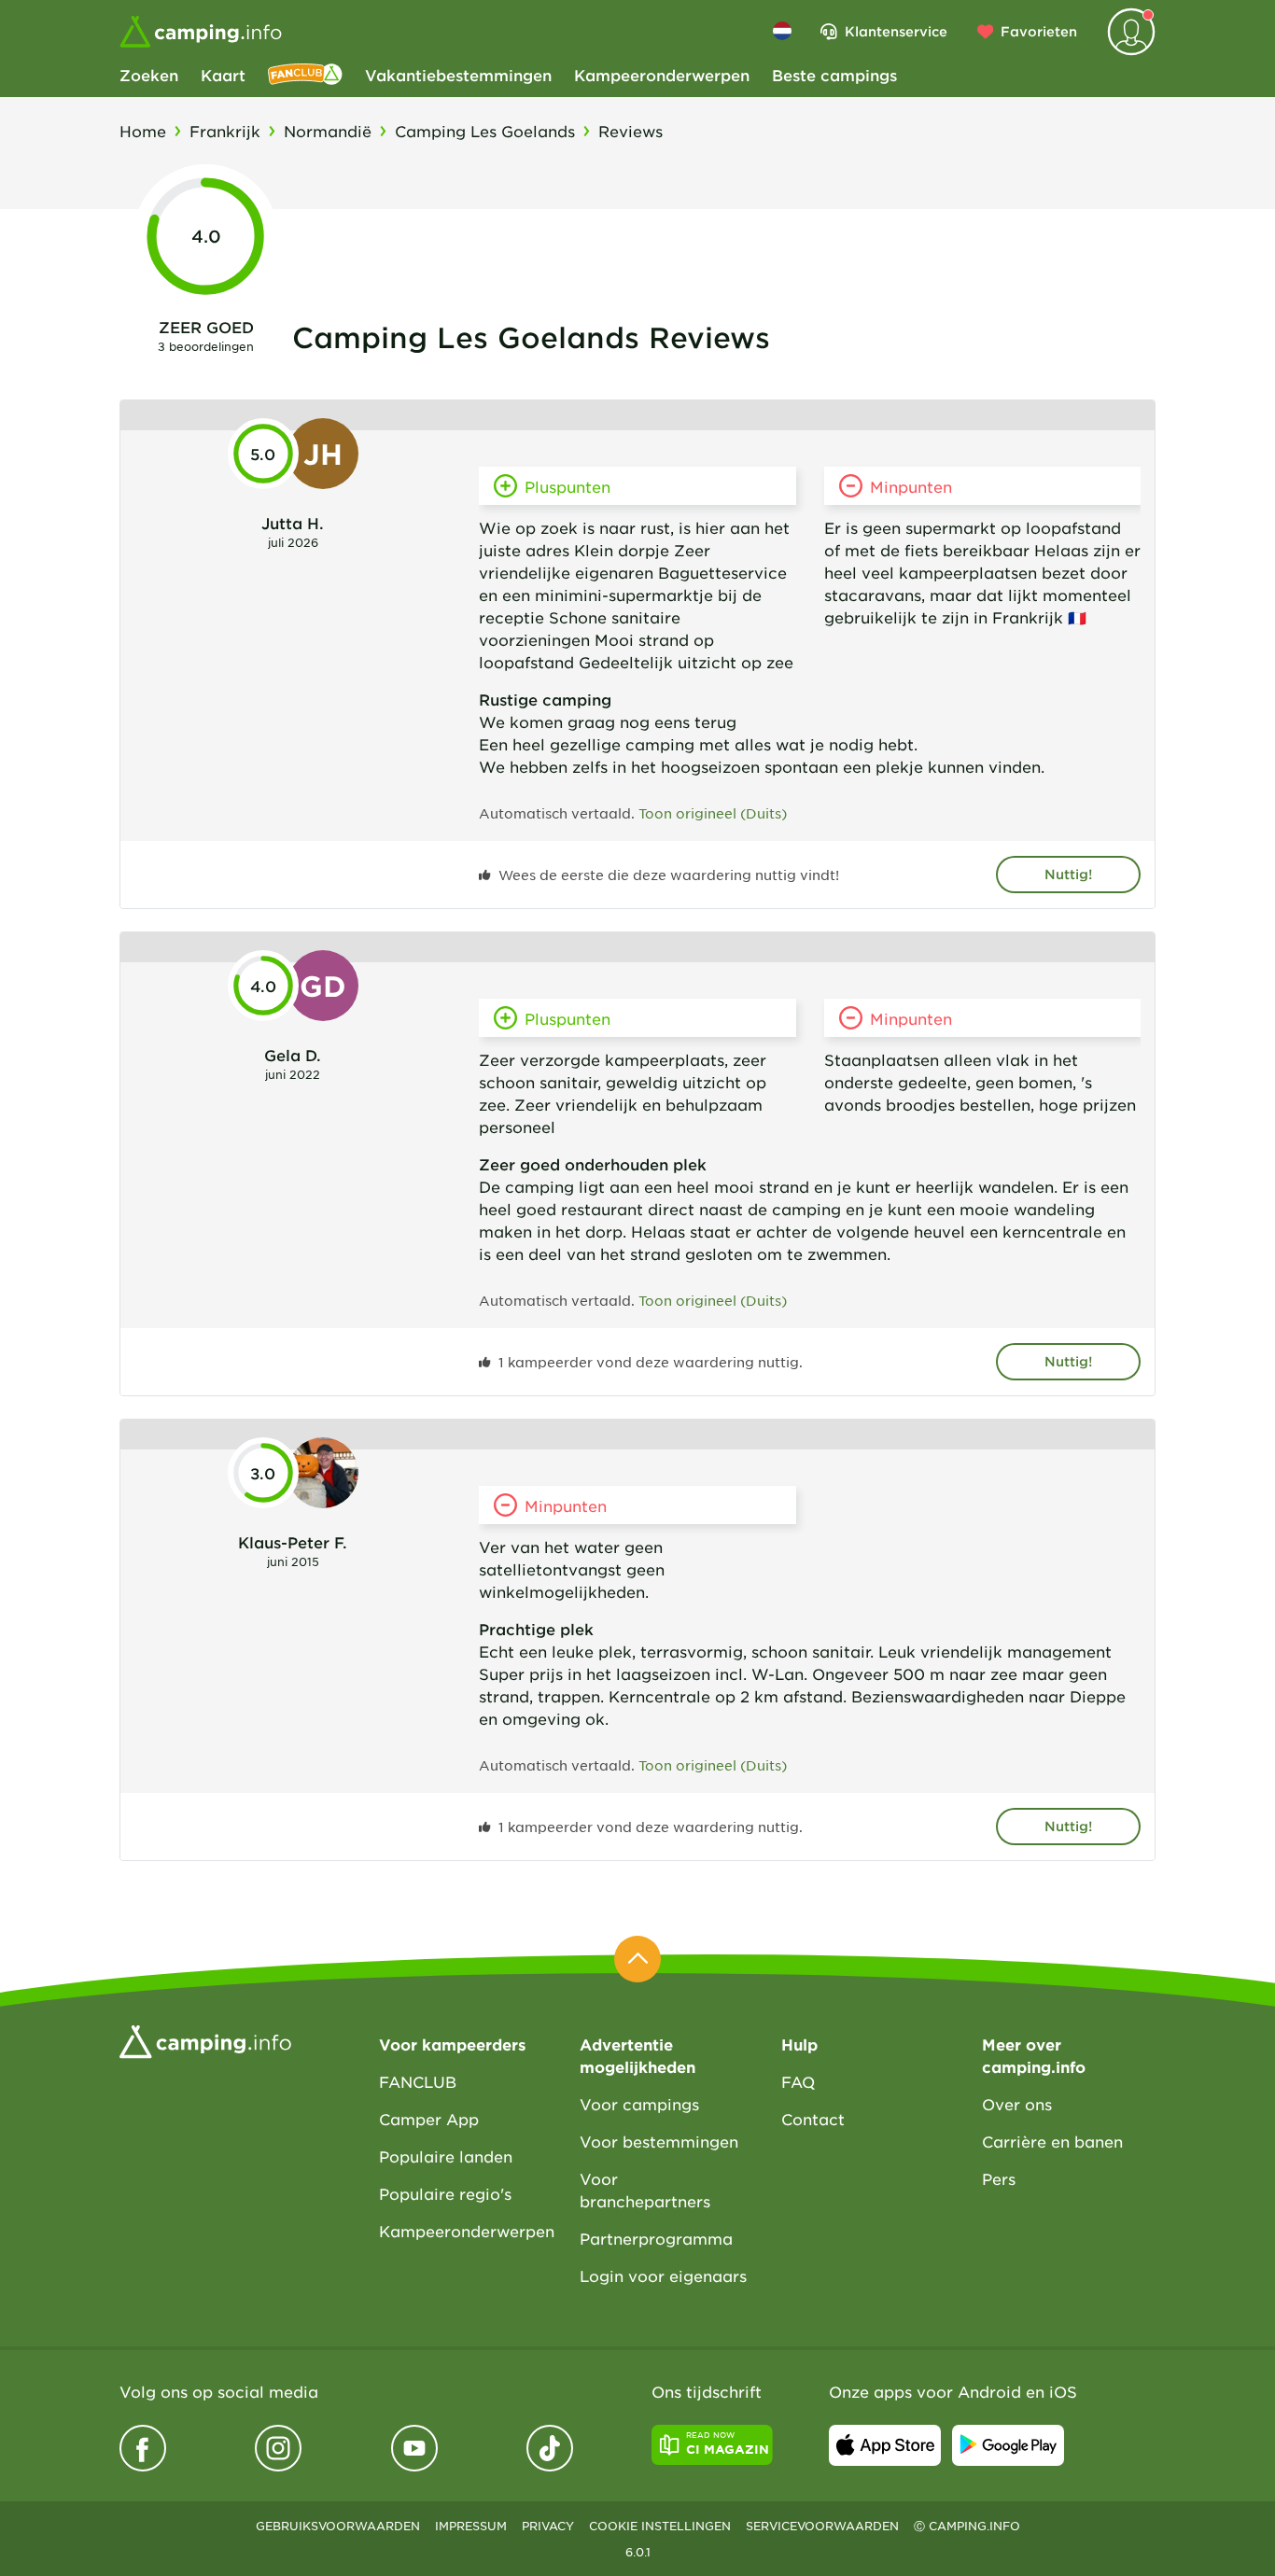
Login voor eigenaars (663, 2275)
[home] (205, 2039)
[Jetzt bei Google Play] (1008, 2445)
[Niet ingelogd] (1131, 32)
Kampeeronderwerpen (662, 75)
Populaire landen (446, 2156)
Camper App (429, 2119)
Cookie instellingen (660, 2526)
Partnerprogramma (656, 2238)
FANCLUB (418, 2081)
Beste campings (834, 75)
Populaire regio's (445, 2193)
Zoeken (149, 75)
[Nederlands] (782, 31)
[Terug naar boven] (637, 1959)
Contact (813, 2119)
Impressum (471, 2526)
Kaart (223, 75)
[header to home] (201, 32)
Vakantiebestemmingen (458, 75)
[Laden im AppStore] (885, 2445)
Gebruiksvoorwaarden (338, 2526)
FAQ (798, 2081)
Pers (999, 2178)
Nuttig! (1068, 874)
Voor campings (639, 2104)
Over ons (1017, 2104)
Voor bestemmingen (659, 2141)
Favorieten (1039, 31)
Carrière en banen (1052, 2141)
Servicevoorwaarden (822, 2526)
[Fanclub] (305, 75)
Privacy (548, 2526)
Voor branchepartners (645, 2190)
